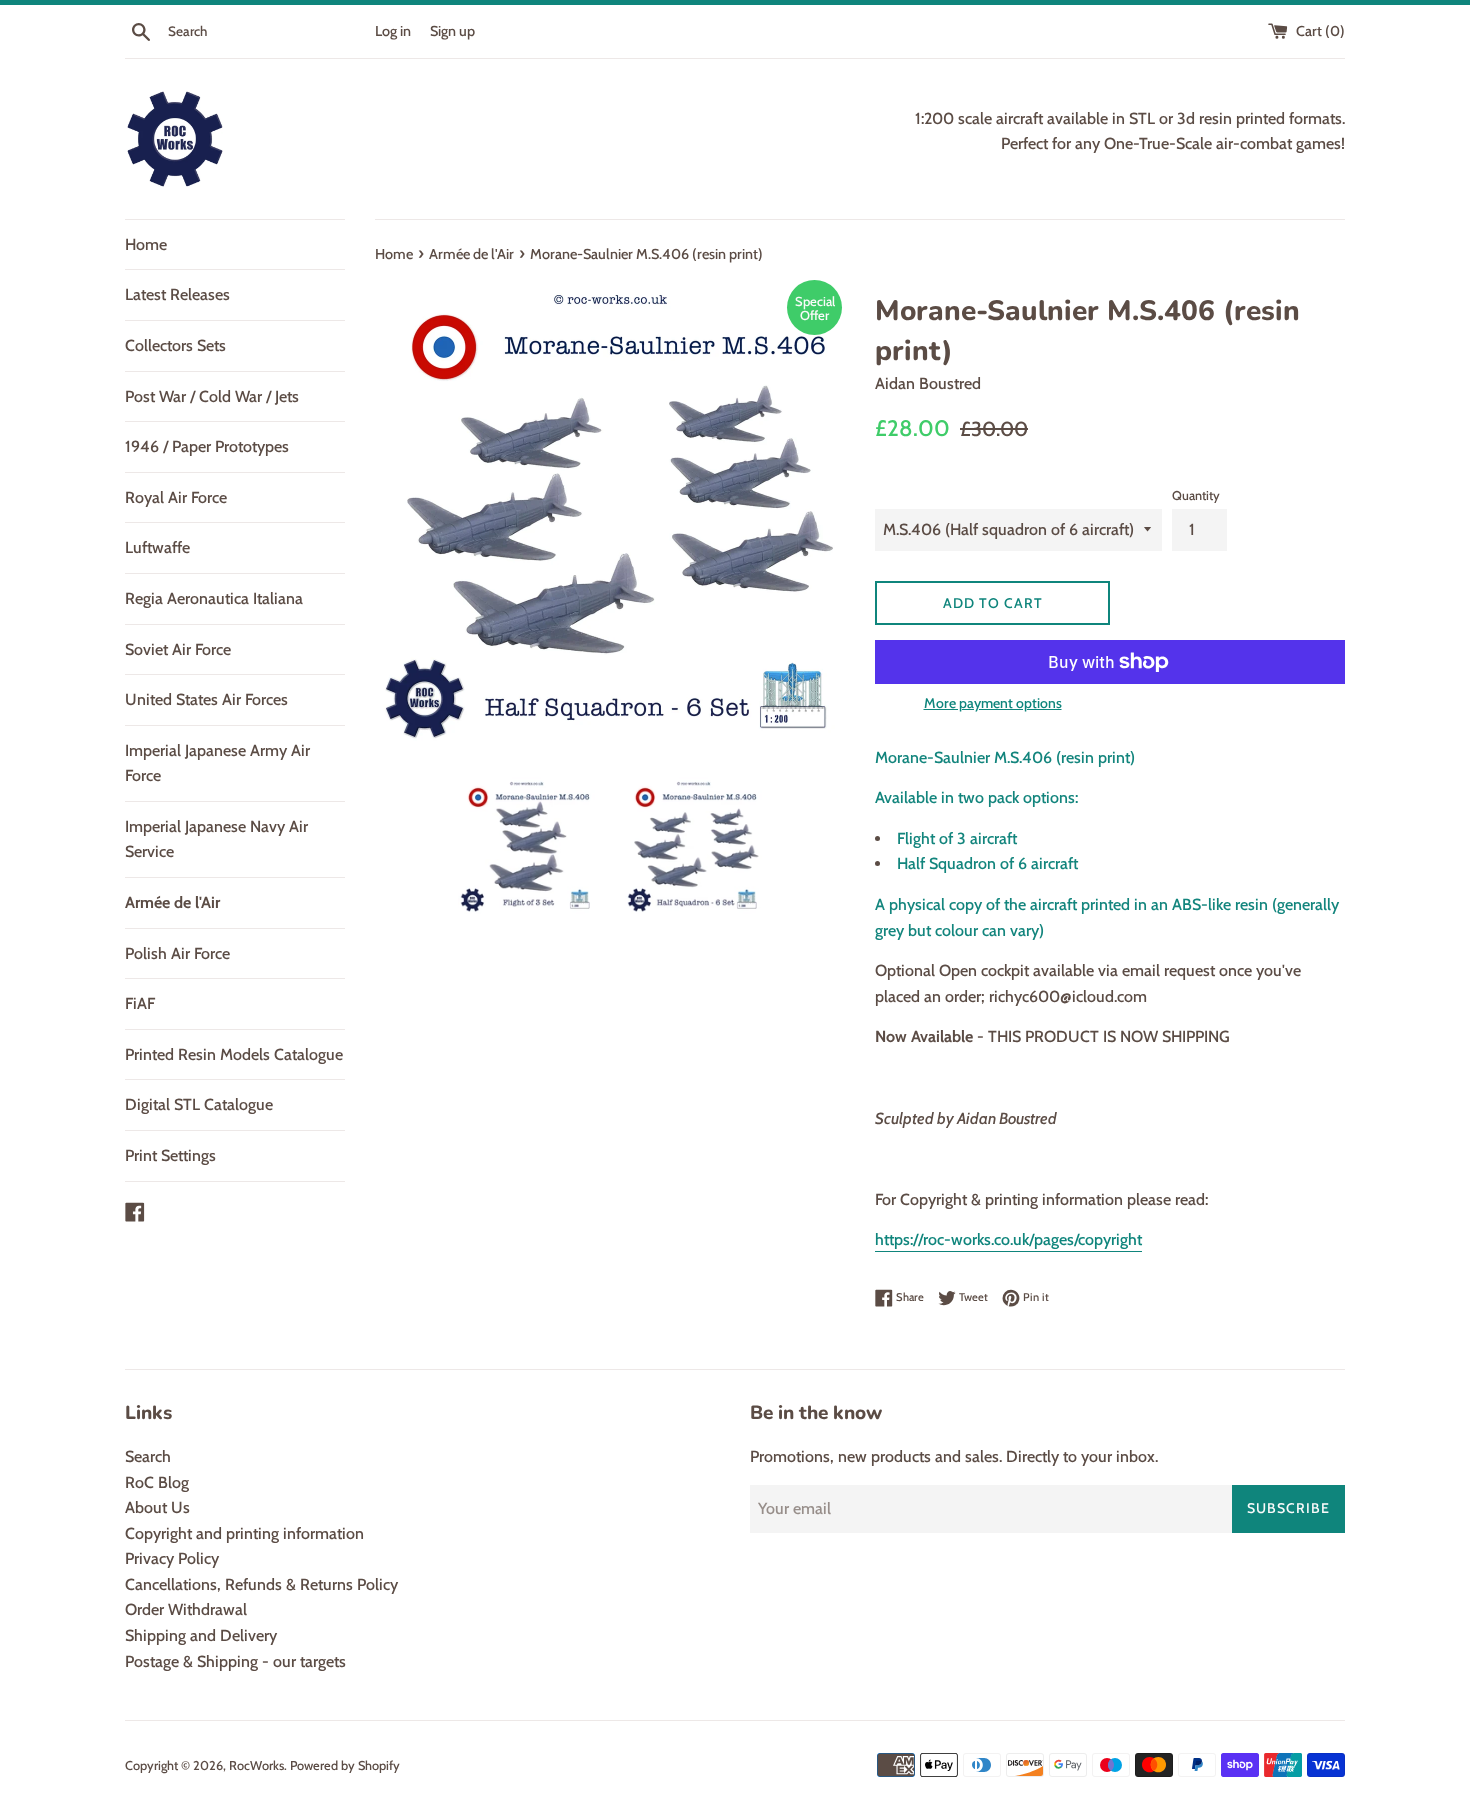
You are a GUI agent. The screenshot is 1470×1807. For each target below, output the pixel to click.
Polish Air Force (177, 953)
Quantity (1196, 495)
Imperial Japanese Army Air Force (217, 763)
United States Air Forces (206, 699)
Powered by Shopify (345, 1765)
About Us (157, 1507)
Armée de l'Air (172, 902)
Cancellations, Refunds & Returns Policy (261, 1584)
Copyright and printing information (244, 1533)
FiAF (140, 1003)
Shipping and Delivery (201, 1635)
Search (148, 1456)
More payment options (993, 703)
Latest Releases (177, 294)
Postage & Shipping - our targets (235, 1661)
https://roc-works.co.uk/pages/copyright (1008, 1239)
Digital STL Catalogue (199, 1104)
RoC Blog (157, 1482)
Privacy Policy (172, 1558)
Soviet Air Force (178, 649)
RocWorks (256, 1765)
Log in (393, 31)
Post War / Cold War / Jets (212, 396)
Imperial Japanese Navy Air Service (216, 839)
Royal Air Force (176, 497)
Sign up (452, 31)
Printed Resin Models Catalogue (234, 1054)
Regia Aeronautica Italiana (214, 598)
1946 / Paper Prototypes (207, 446)
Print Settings (170, 1155)
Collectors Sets (175, 345)
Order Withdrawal (186, 1609)
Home (146, 244)
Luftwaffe (157, 547)
